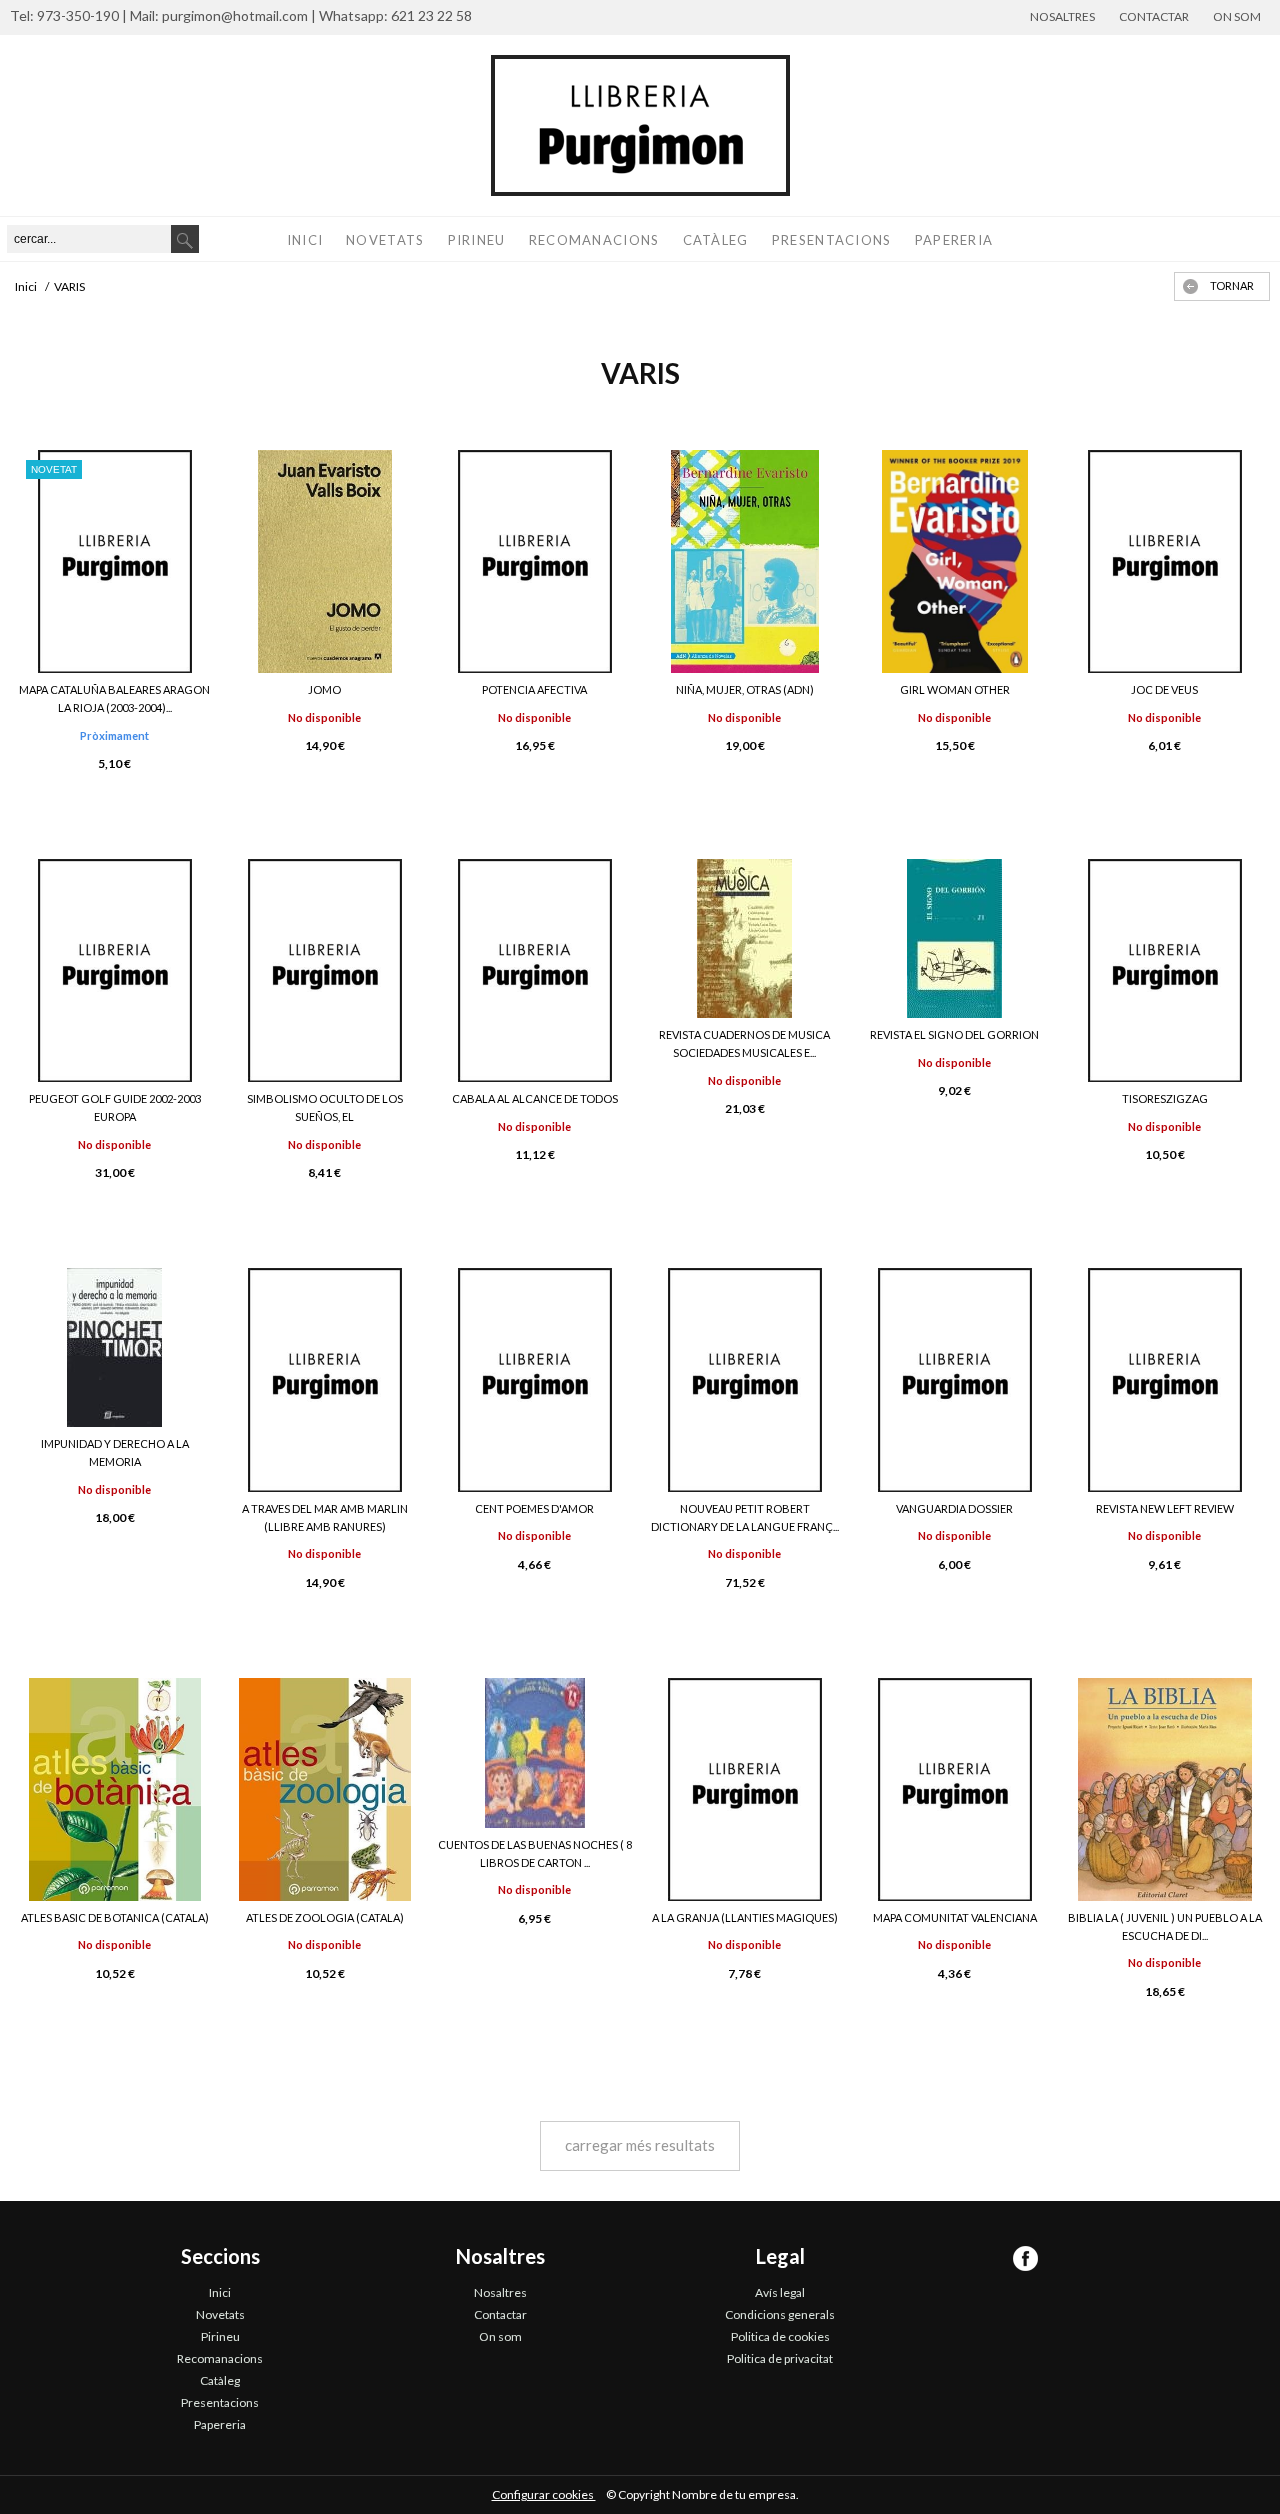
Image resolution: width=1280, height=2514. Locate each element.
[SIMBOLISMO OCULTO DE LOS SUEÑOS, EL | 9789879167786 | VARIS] (325, 970)
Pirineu (477, 240)
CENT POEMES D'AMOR (534, 1508)
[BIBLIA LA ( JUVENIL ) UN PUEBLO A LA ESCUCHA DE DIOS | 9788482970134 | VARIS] (1165, 1789)
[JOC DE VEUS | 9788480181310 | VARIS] (1165, 561)
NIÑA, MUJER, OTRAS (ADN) (745, 689)
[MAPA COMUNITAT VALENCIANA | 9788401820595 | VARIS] (955, 1789)
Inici (305, 240)
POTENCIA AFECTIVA (534, 689)
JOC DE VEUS (1164, 689)
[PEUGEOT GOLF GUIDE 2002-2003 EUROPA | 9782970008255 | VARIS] (115, 970)
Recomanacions (594, 240)
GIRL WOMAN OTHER (955, 689)
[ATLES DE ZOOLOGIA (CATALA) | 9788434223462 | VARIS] (325, 1789)
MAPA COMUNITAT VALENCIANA (955, 1917)
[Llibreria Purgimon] (640, 125)
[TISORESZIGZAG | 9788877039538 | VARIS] (1165, 970)
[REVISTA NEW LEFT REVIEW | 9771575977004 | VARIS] (1165, 1379)
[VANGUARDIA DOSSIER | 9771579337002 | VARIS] (955, 1379)
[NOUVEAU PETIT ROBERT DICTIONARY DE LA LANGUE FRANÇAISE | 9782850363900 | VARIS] (745, 1379)
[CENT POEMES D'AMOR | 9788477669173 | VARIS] (535, 1379)
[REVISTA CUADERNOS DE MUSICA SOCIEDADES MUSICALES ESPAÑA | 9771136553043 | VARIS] (745, 938)
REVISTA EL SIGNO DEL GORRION (954, 1034)
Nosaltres (1062, 16)
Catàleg (716, 240)
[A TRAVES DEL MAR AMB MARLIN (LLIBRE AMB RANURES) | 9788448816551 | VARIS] (325, 1379)
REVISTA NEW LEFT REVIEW (1165, 1508)
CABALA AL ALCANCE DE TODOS (535, 1098)
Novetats (385, 240)
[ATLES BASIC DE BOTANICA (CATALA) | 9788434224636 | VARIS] (115, 1789)
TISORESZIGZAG (1165, 1098)
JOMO (324, 689)
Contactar (1154, 16)
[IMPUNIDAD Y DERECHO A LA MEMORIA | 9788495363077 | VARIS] (115, 1347)
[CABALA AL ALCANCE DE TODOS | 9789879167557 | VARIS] (535, 970)
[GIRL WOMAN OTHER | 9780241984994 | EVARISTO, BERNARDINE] (955, 561)
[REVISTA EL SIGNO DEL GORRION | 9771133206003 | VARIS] (955, 938)
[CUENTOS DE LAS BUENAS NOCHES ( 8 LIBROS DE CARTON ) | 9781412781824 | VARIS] (535, 1753)
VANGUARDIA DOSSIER (954, 1508)
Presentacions (832, 240)
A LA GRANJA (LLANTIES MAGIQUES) (745, 1917)
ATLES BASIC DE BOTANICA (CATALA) (115, 1917)
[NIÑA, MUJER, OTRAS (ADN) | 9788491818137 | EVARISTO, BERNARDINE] (745, 561)
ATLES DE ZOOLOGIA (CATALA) (325, 1917)
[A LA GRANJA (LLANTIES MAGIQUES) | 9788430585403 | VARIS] (745, 1789)
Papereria (954, 240)
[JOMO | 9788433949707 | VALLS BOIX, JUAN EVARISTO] (325, 561)
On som (1237, 16)
